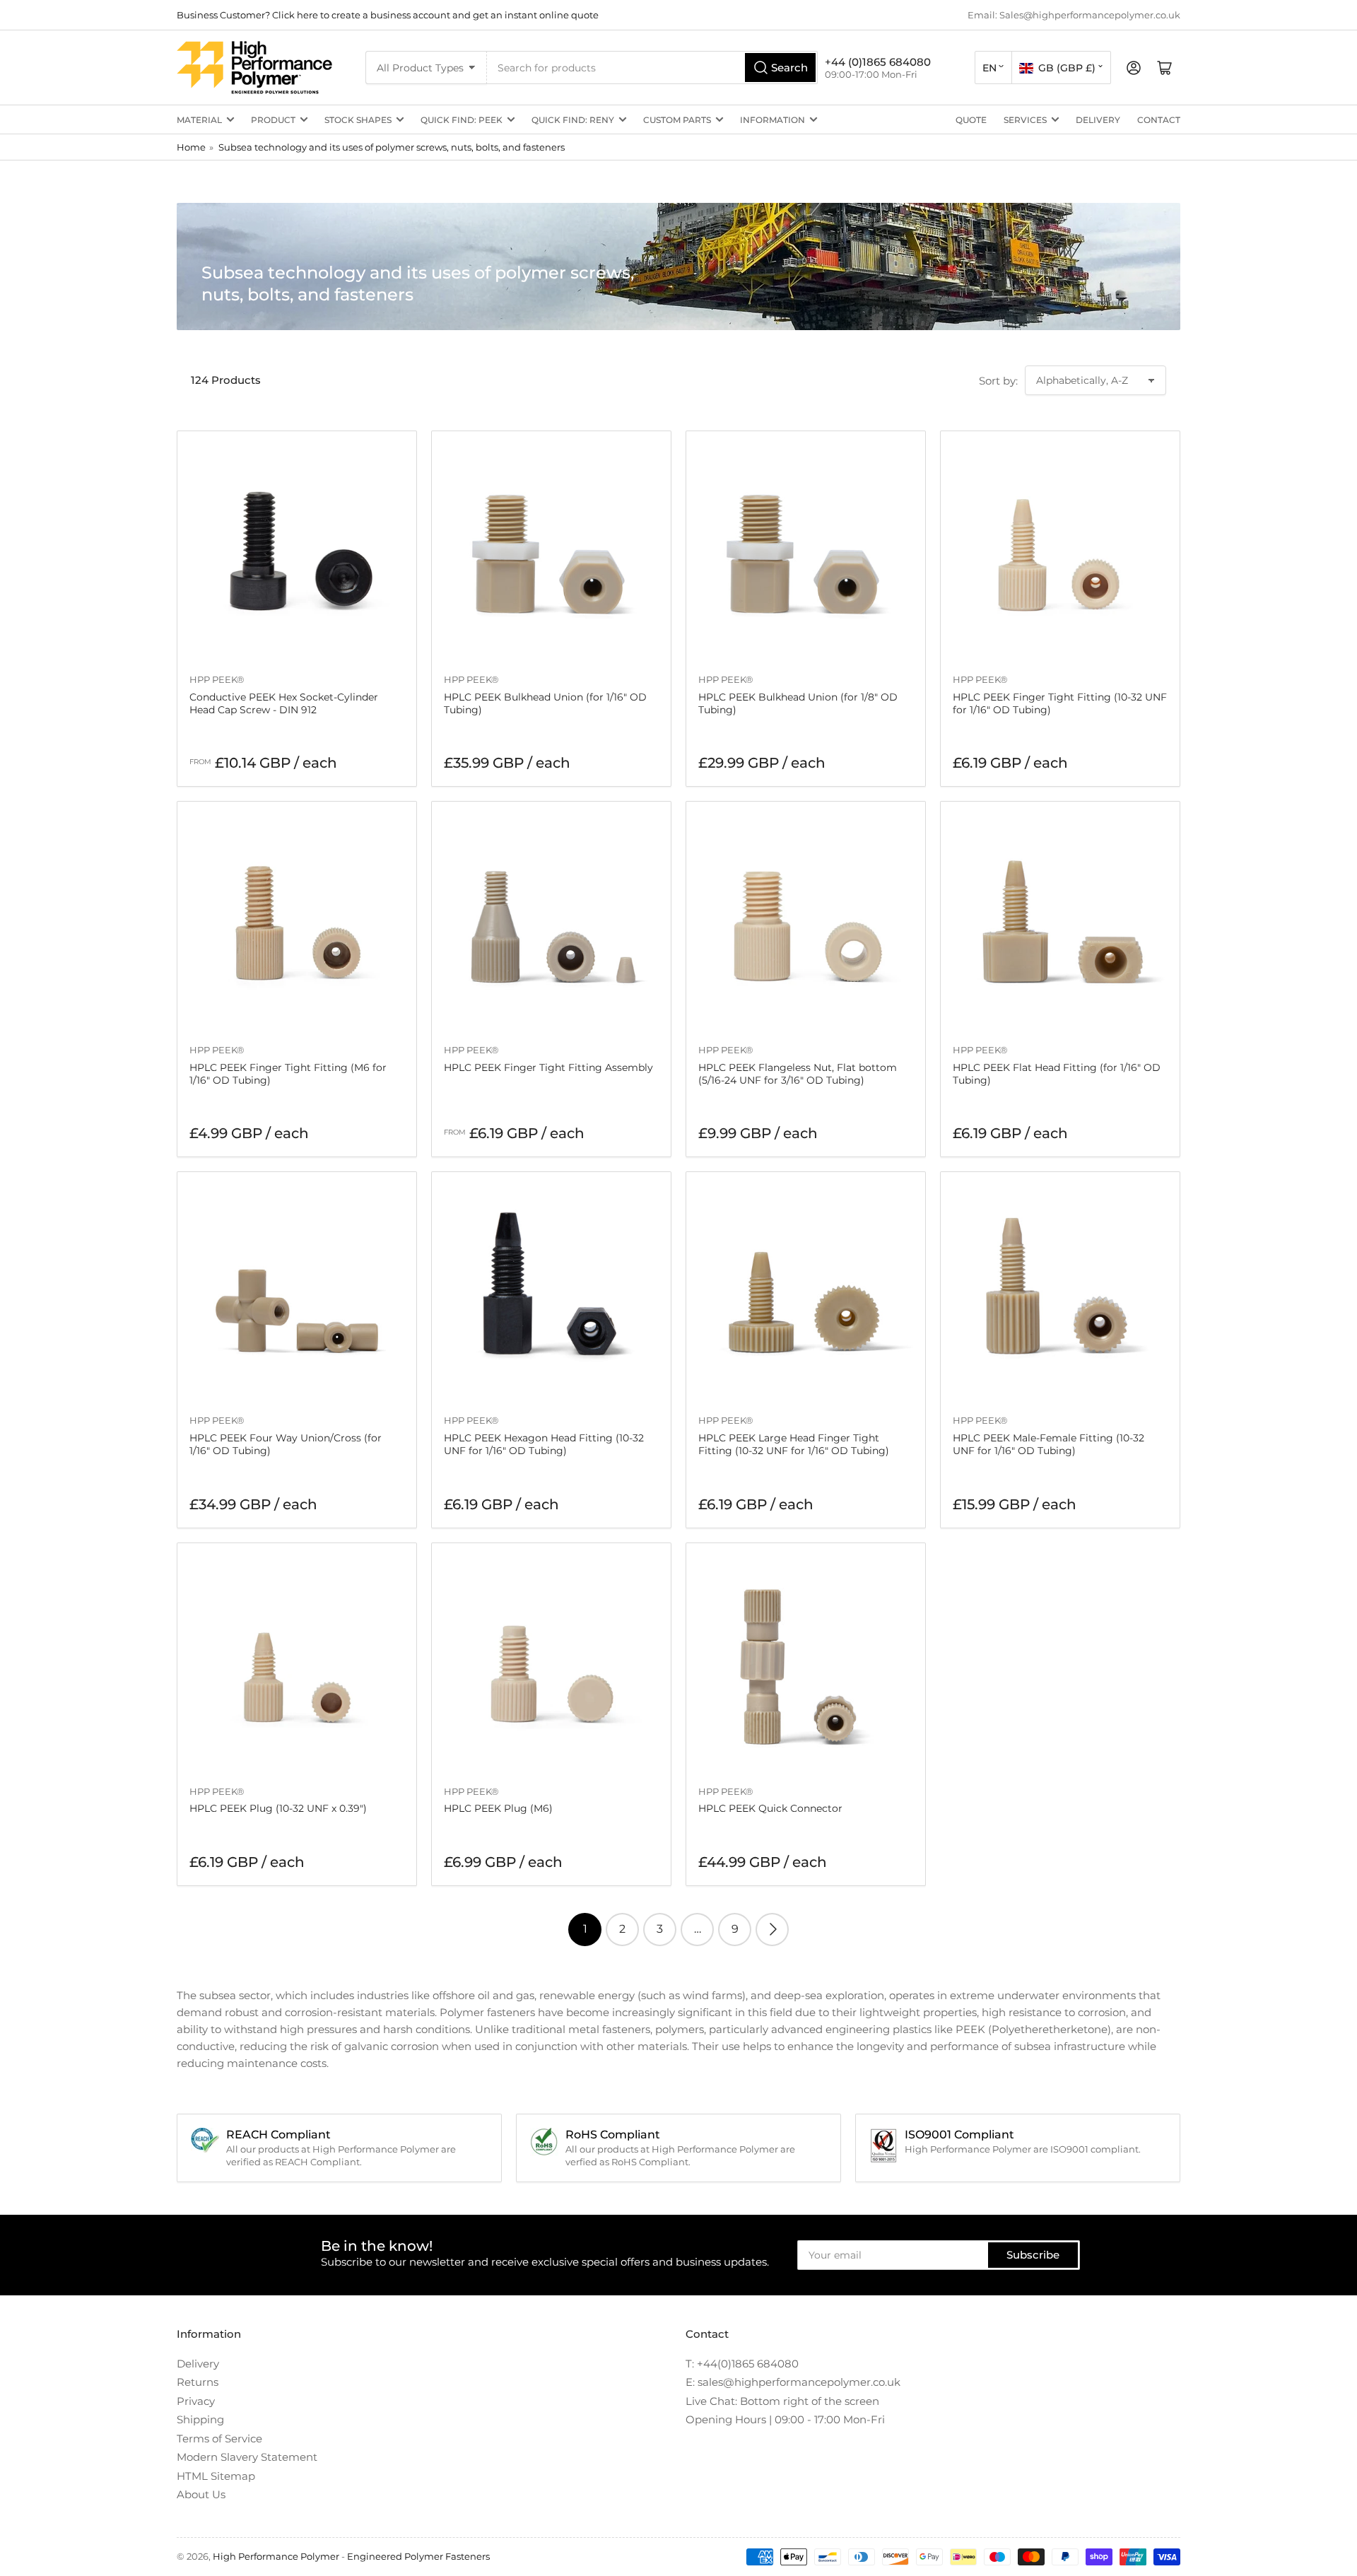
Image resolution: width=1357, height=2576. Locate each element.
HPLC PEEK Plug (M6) (498, 1808)
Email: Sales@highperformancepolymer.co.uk (1074, 15)
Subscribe (1033, 2255)
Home (191, 147)
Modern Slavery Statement (247, 2457)
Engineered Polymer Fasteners (418, 2556)
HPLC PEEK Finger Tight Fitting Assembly (548, 1067)
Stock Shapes (358, 120)
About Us (201, 2494)
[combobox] (652, 68)
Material (199, 120)
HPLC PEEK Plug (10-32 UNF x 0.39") (278, 1808)
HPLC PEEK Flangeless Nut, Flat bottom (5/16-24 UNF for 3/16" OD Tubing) (798, 1074)
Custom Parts (677, 120)
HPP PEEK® (217, 679)
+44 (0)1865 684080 (878, 62)
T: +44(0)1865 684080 (742, 2364)
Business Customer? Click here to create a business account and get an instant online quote (388, 15)
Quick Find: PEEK (462, 120)
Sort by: (998, 381)
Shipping (200, 2419)
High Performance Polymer (276, 2556)
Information (773, 120)
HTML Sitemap (216, 2476)
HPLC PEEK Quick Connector (770, 1808)
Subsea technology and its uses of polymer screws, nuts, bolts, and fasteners (392, 147)
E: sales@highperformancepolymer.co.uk (793, 2382)
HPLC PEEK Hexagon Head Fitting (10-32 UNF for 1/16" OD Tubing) (544, 1444)
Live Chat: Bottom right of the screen (782, 2401)
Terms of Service (219, 2439)
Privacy (196, 2401)
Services (1025, 120)
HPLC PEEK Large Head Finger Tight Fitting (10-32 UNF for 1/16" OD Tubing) (794, 1444)
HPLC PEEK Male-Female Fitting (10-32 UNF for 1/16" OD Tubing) (1048, 1444)
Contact (1159, 120)
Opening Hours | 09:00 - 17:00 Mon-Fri (785, 2419)
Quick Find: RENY (573, 120)
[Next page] (772, 1930)
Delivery (1098, 120)
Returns (198, 2382)
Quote (971, 120)
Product (273, 120)
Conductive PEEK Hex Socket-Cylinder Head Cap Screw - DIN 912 (284, 703)
